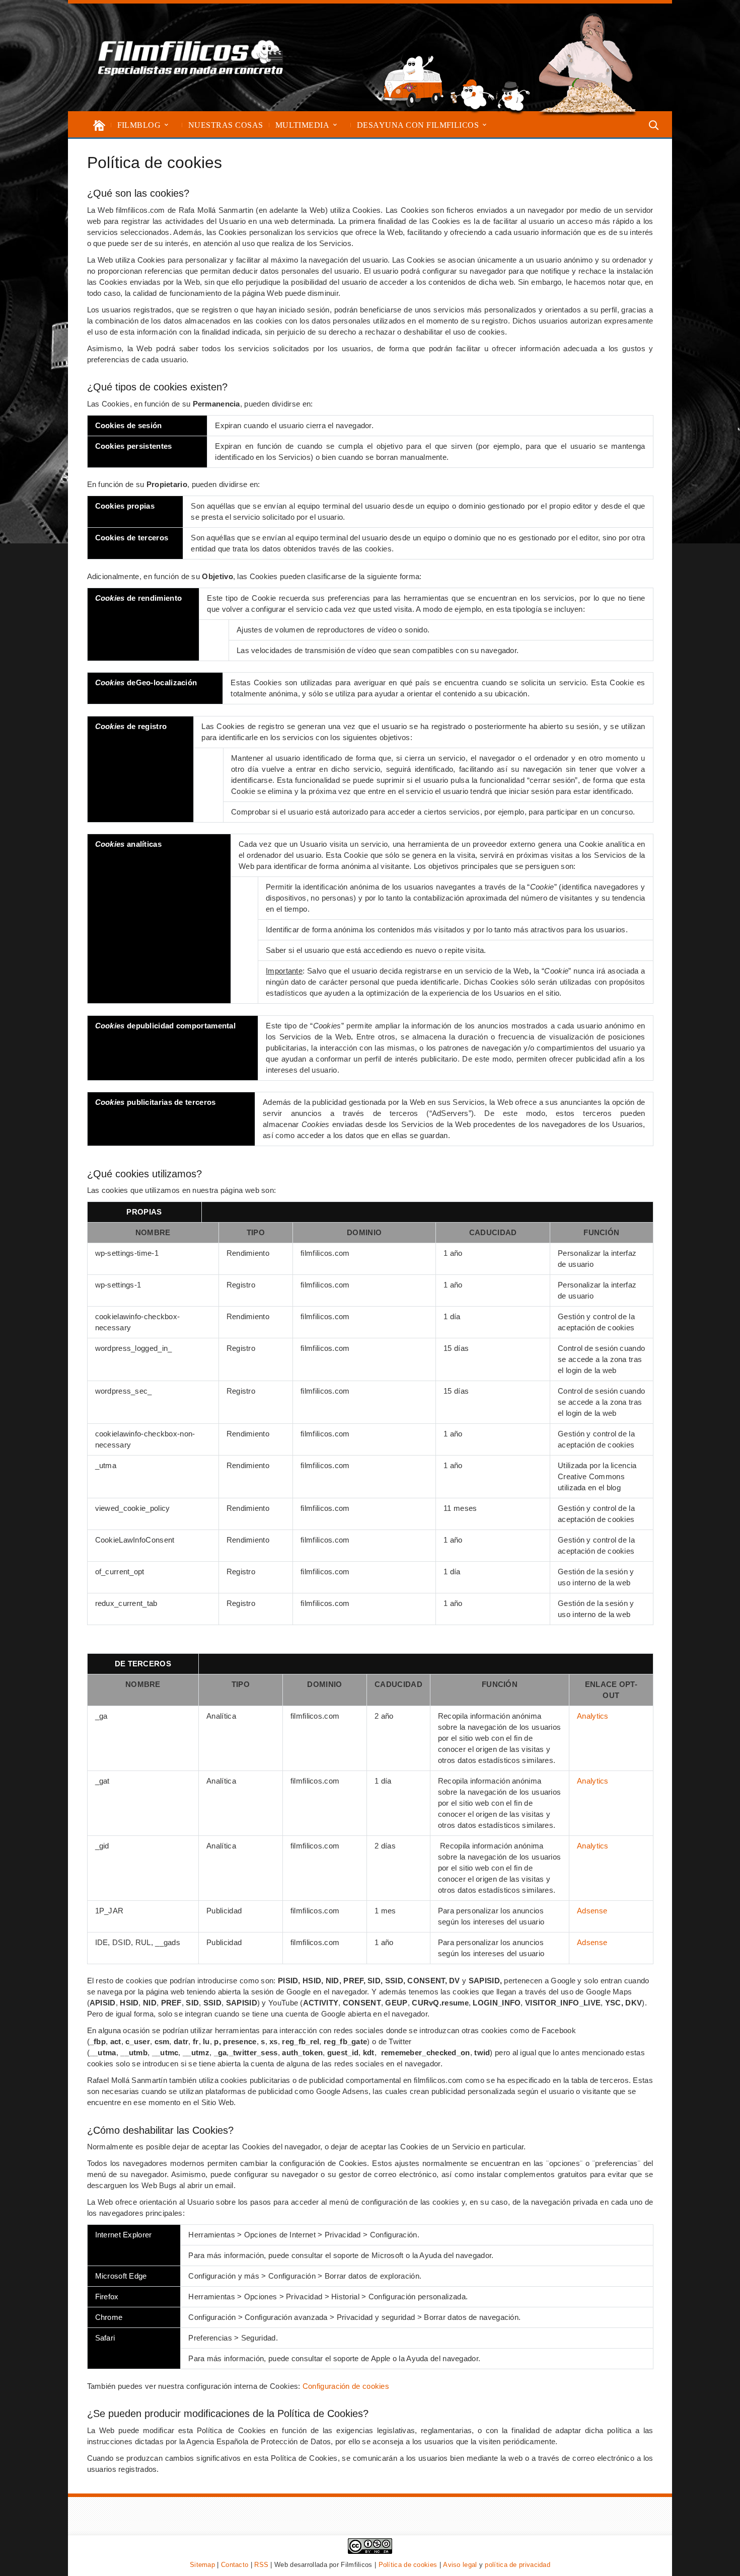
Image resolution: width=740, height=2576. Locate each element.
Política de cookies (408, 2565)
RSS (261, 2565)
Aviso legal (460, 2565)
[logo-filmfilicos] (191, 57)
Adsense (592, 1911)
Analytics (593, 1716)
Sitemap (202, 2565)
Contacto (235, 2565)
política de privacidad (517, 2565)
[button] (166, 125)
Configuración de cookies (346, 2386)
